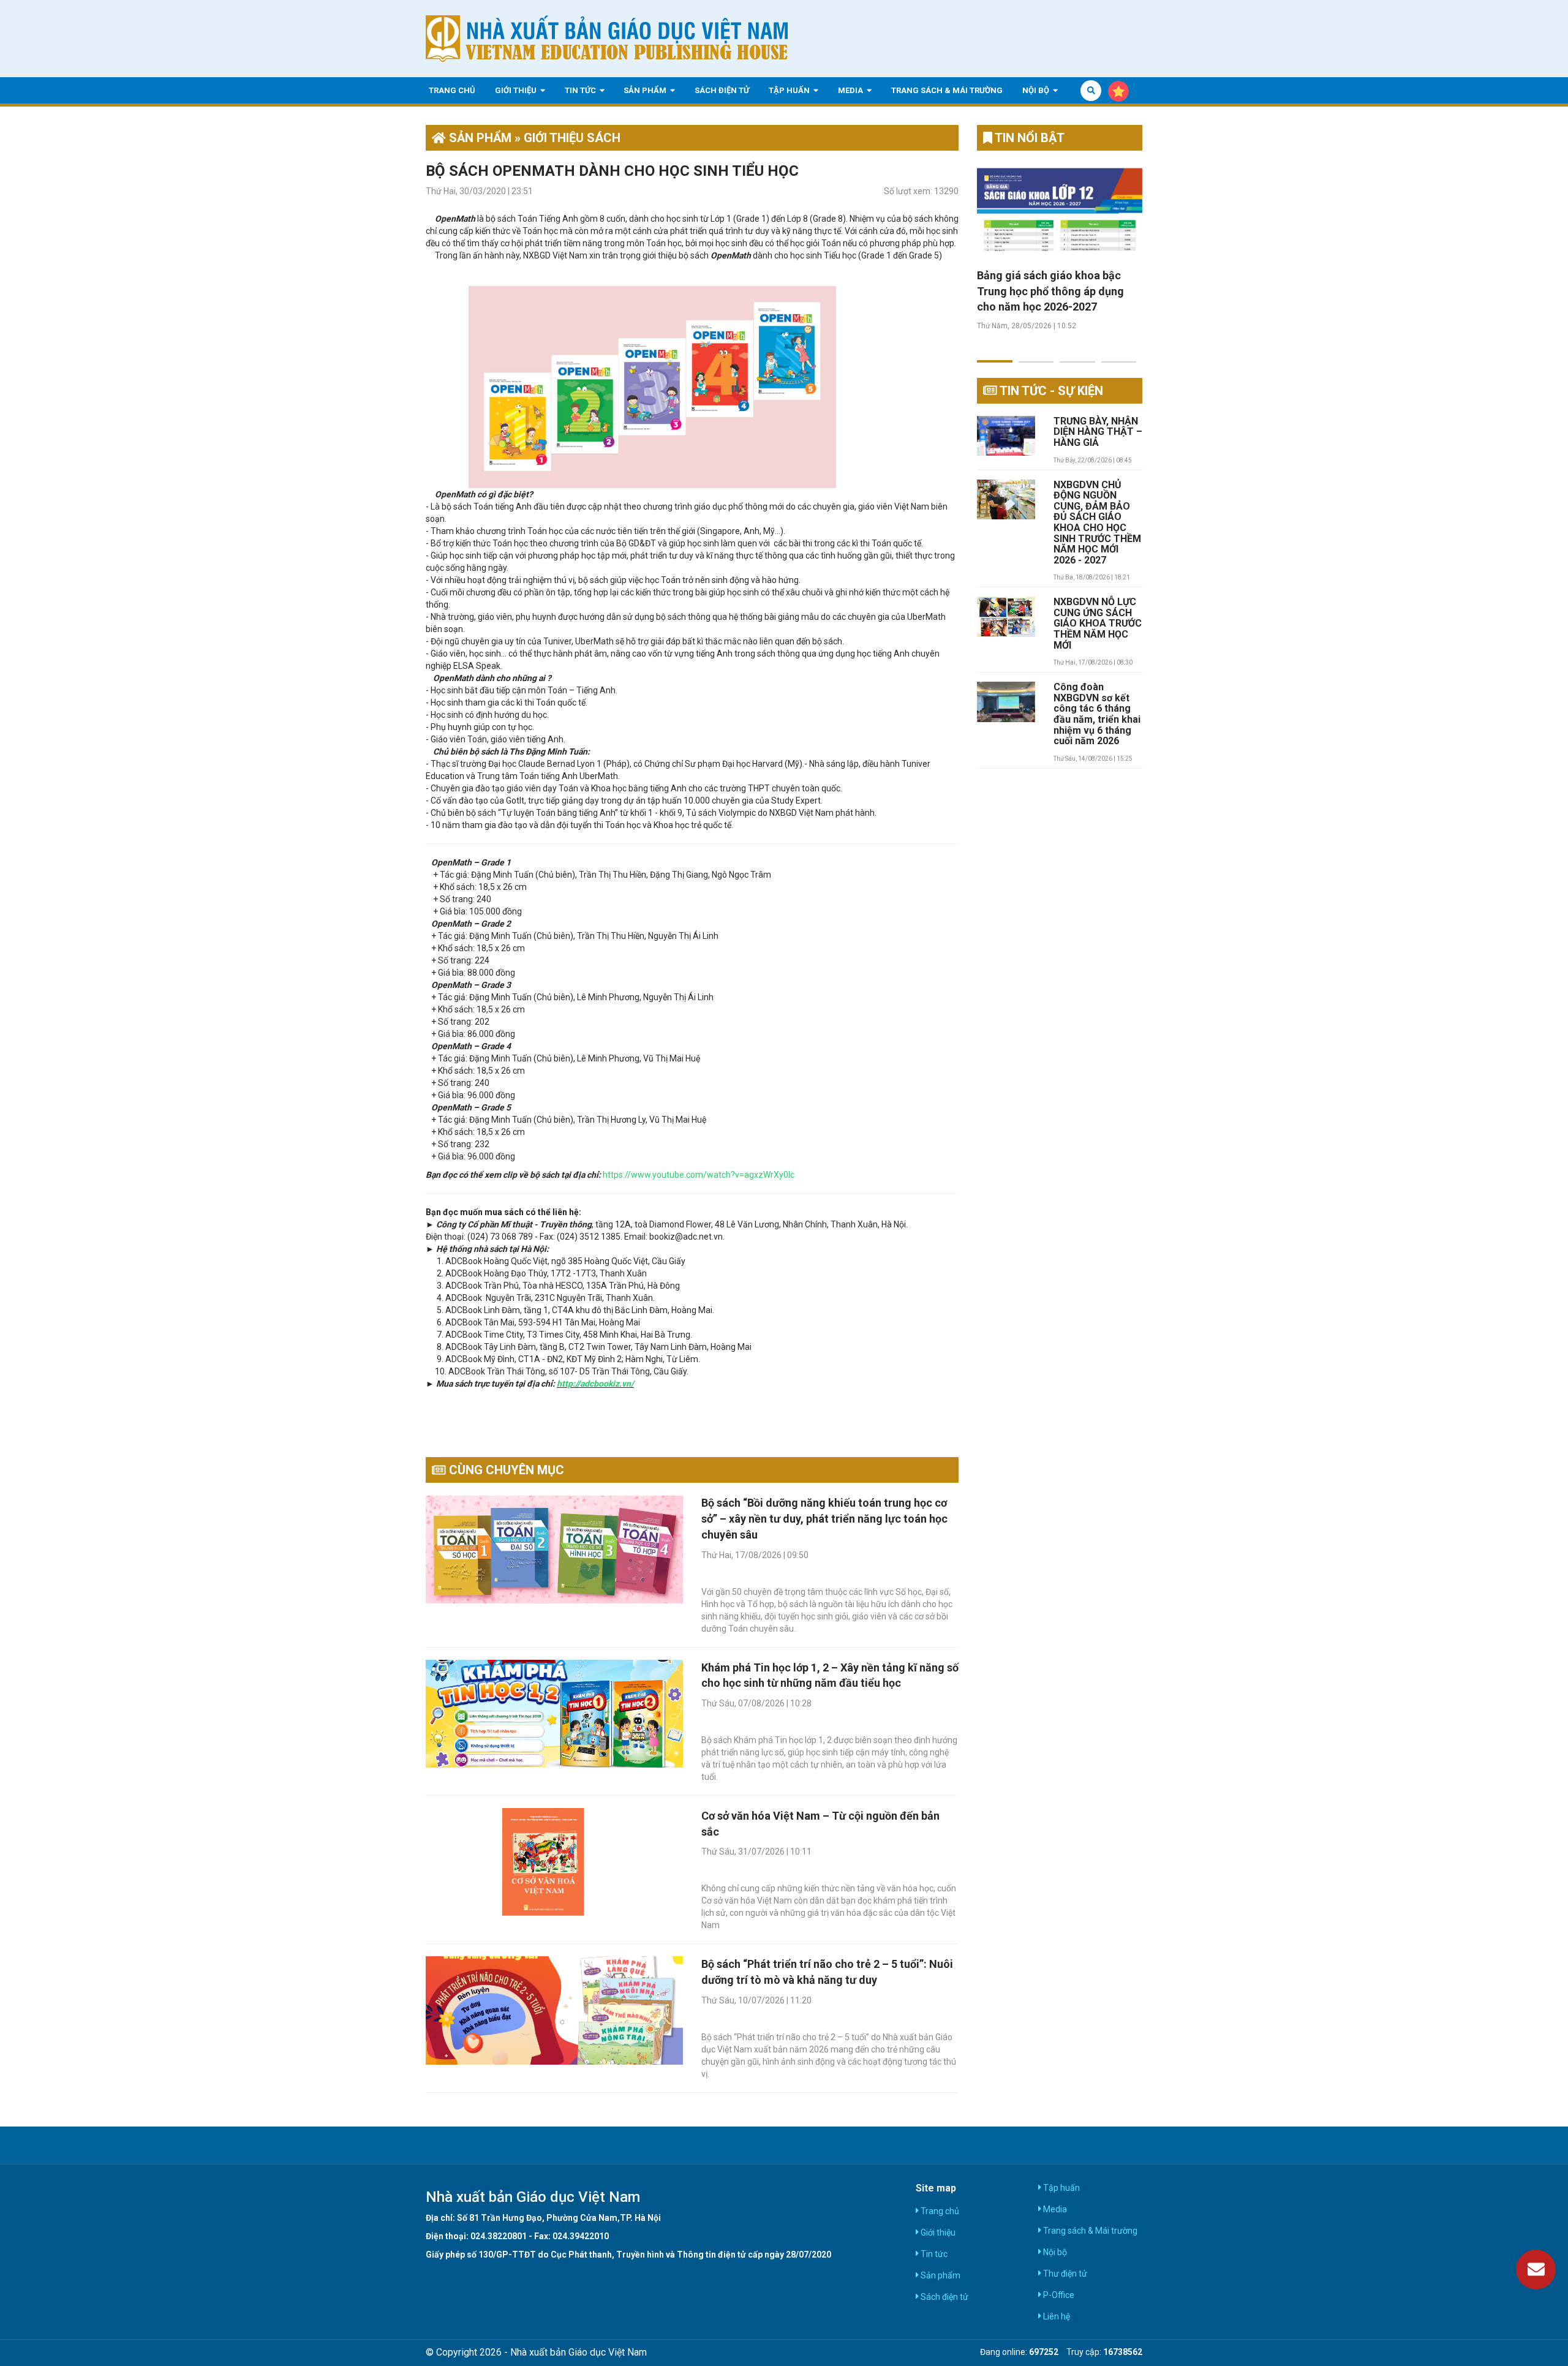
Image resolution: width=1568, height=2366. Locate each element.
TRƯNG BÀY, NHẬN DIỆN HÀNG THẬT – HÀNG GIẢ (1098, 432)
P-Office (1058, 2295)
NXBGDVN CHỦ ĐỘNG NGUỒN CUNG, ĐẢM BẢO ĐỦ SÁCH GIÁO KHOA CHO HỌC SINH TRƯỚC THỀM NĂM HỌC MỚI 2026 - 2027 (1097, 523)
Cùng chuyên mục (505, 1470)
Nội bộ (1037, 90)
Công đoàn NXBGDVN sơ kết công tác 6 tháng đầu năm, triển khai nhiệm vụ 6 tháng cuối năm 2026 (1097, 714)
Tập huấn (790, 90)
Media (851, 90)
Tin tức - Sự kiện (1050, 391)
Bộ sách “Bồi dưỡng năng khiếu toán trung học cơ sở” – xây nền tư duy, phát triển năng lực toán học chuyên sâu (824, 1518)
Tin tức (581, 90)
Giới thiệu (517, 90)
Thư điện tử (1064, 2274)
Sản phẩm (646, 90)
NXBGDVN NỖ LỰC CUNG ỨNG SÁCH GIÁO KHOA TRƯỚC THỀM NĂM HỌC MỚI (1098, 624)
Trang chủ (452, 90)
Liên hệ (1056, 2316)
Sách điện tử (722, 90)
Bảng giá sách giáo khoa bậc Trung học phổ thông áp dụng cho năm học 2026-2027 (1050, 291)
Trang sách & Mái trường (947, 90)
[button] (995, 354)
